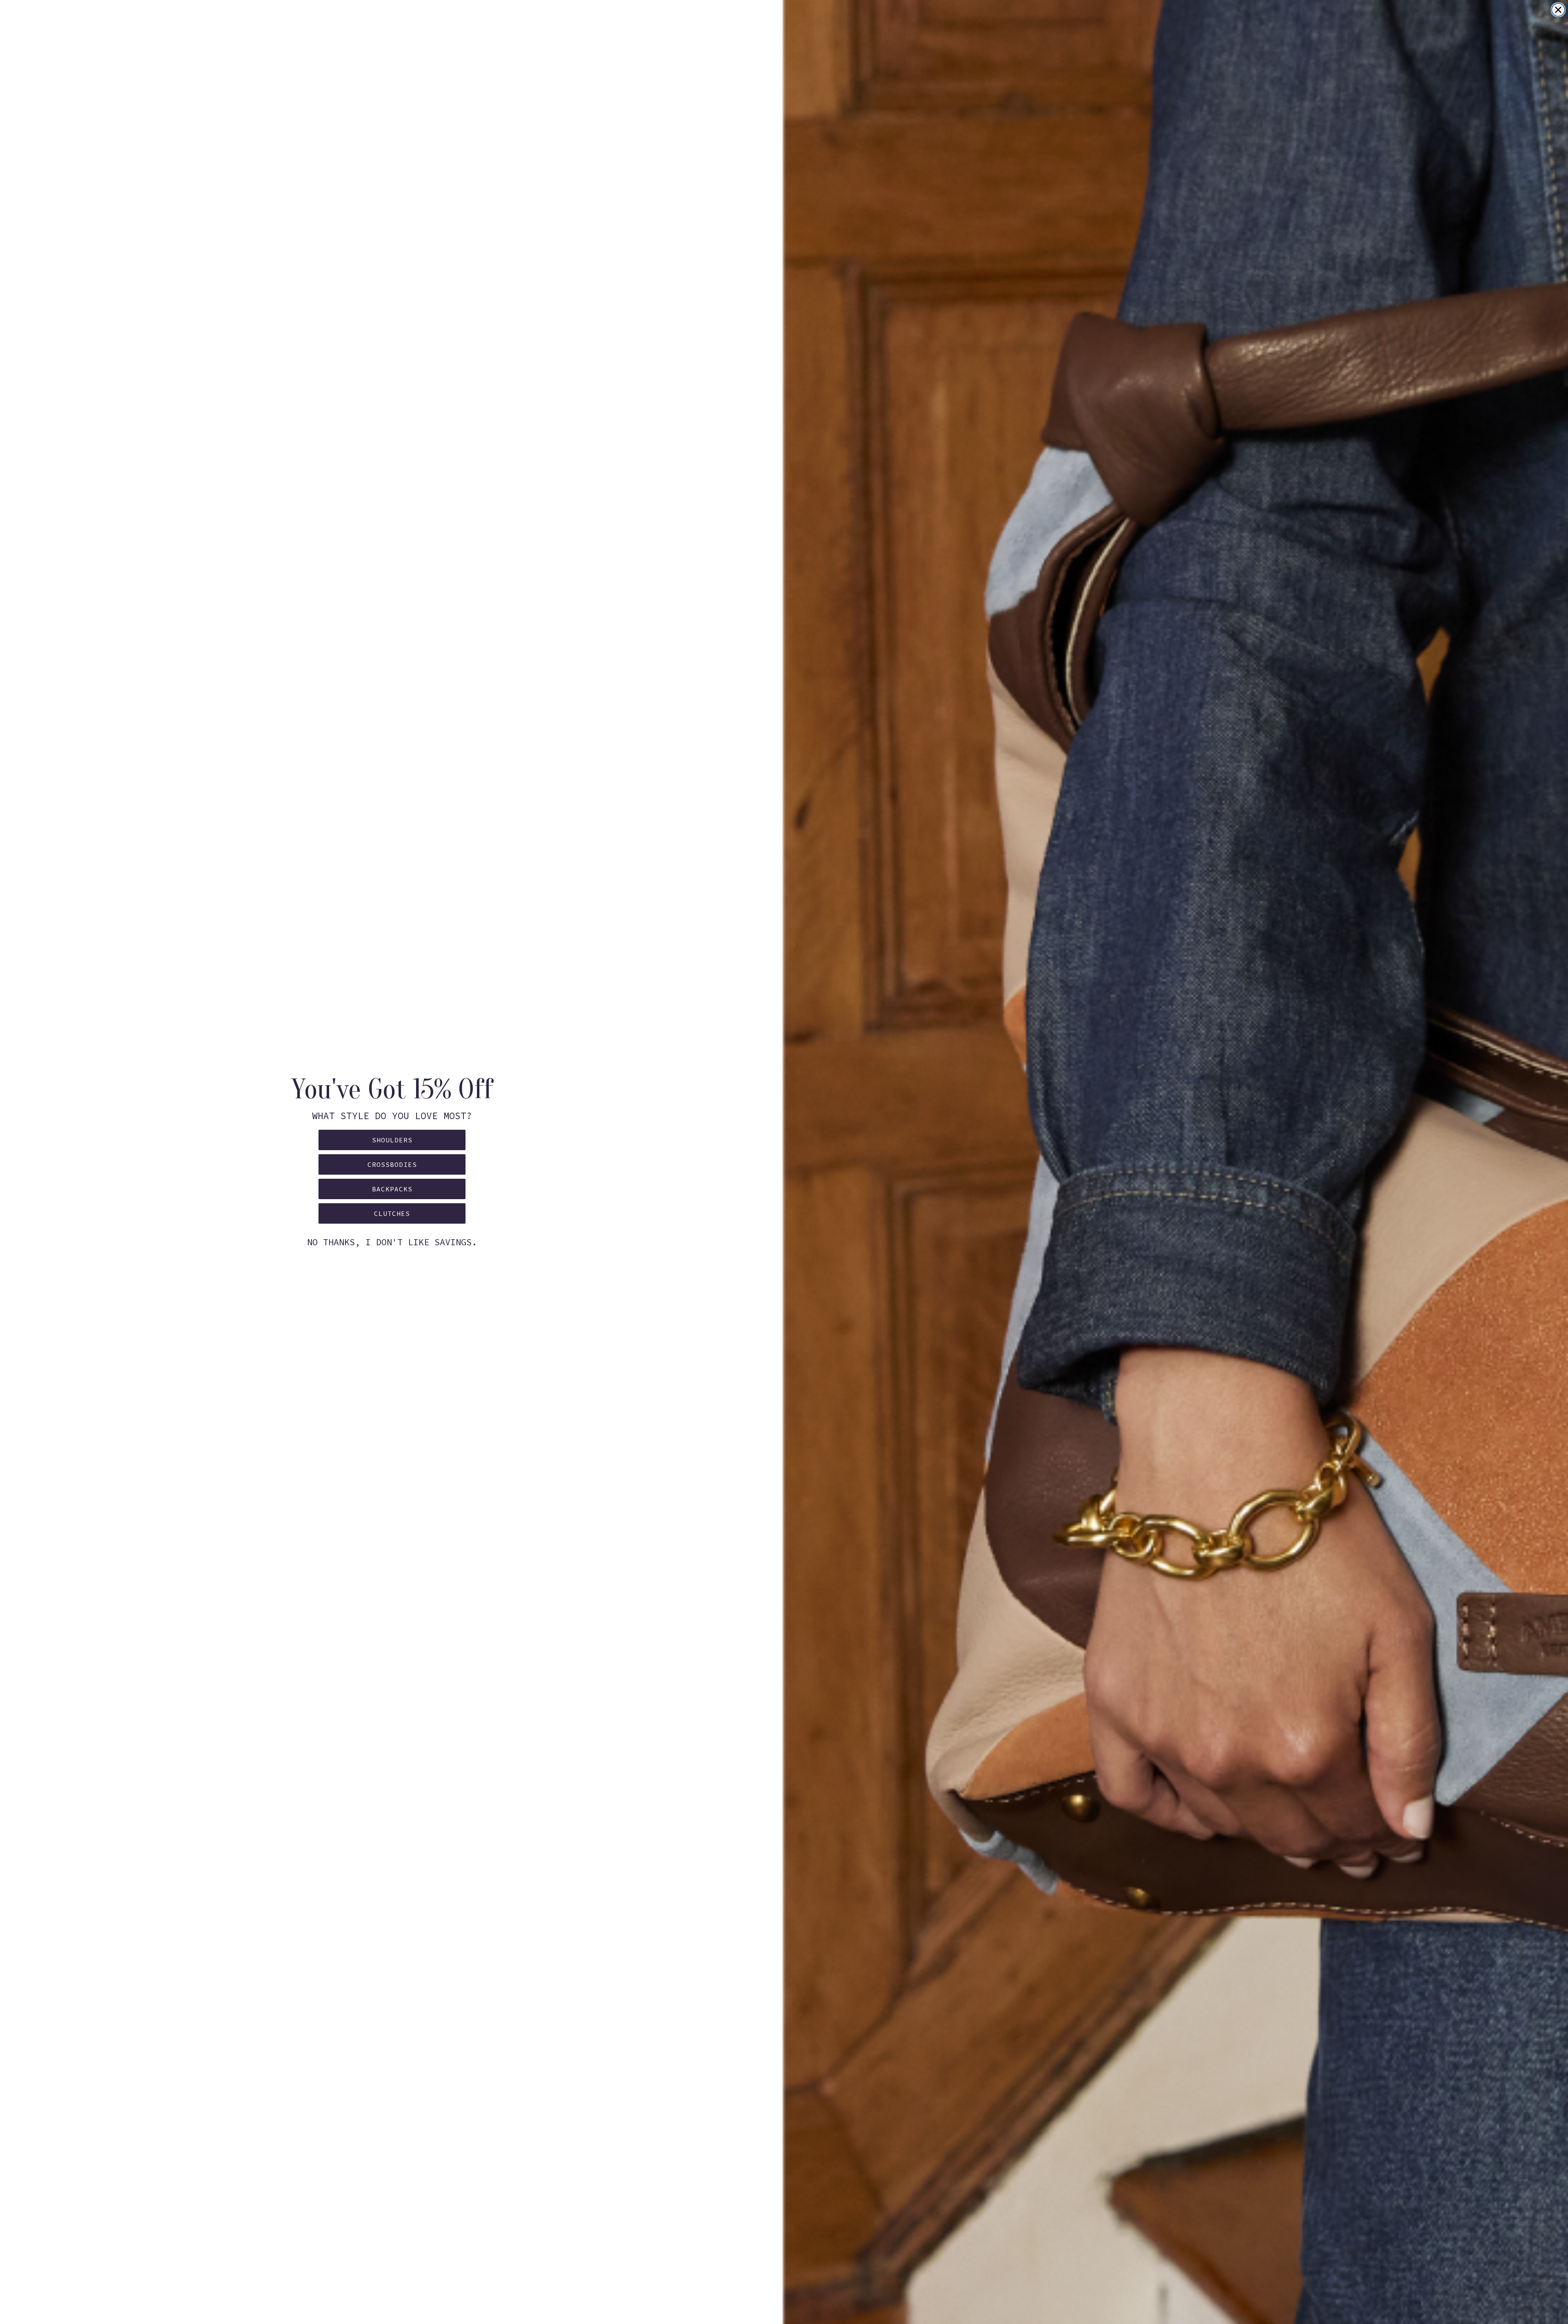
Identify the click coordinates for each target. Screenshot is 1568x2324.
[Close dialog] (1558, 10)
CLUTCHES (392, 1213)
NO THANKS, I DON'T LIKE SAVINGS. (392, 1242)
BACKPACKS (392, 1189)
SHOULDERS (392, 1140)
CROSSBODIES (392, 1164)
